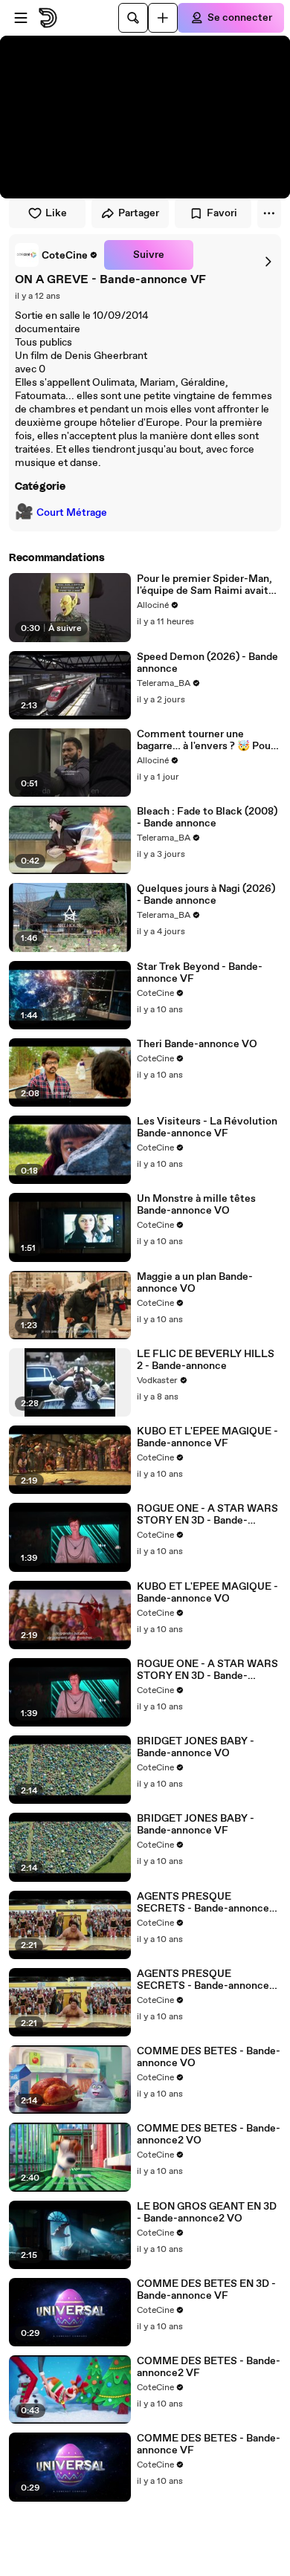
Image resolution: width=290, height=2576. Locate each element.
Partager (139, 213)
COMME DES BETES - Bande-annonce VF (209, 2444)
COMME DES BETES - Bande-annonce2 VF (209, 2367)
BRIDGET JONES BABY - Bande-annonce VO (196, 1747)
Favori (222, 213)
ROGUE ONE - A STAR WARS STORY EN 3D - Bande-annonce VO (207, 1670)
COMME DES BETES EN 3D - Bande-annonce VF (206, 2290)
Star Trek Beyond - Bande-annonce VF (200, 973)
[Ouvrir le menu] (21, 18)
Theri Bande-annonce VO (197, 1044)
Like (56, 213)
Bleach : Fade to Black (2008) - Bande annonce (207, 818)
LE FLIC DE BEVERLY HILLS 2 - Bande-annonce (206, 1360)
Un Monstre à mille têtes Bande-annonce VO (196, 1205)
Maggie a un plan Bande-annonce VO (195, 1283)
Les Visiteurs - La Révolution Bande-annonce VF (207, 1127)
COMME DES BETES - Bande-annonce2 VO (209, 2135)
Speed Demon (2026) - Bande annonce (207, 663)
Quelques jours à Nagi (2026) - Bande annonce (206, 895)
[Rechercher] (133, 18)
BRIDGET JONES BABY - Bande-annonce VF (196, 1825)
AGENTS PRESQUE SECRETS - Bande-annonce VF (203, 1980)
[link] (57, 255)
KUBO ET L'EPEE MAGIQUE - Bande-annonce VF (207, 1437)
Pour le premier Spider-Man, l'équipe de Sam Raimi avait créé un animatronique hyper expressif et (206, 585)
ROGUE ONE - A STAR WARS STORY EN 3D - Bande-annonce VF (207, 1515)
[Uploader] (163, 18)
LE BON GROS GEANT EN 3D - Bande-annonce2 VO (207, 2213)
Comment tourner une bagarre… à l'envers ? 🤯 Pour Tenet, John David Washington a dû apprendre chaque (209, 740)
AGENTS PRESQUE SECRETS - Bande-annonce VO (203, 1903)
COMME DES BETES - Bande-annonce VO (209, 2057)
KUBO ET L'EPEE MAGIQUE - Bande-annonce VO (207, 1593)
